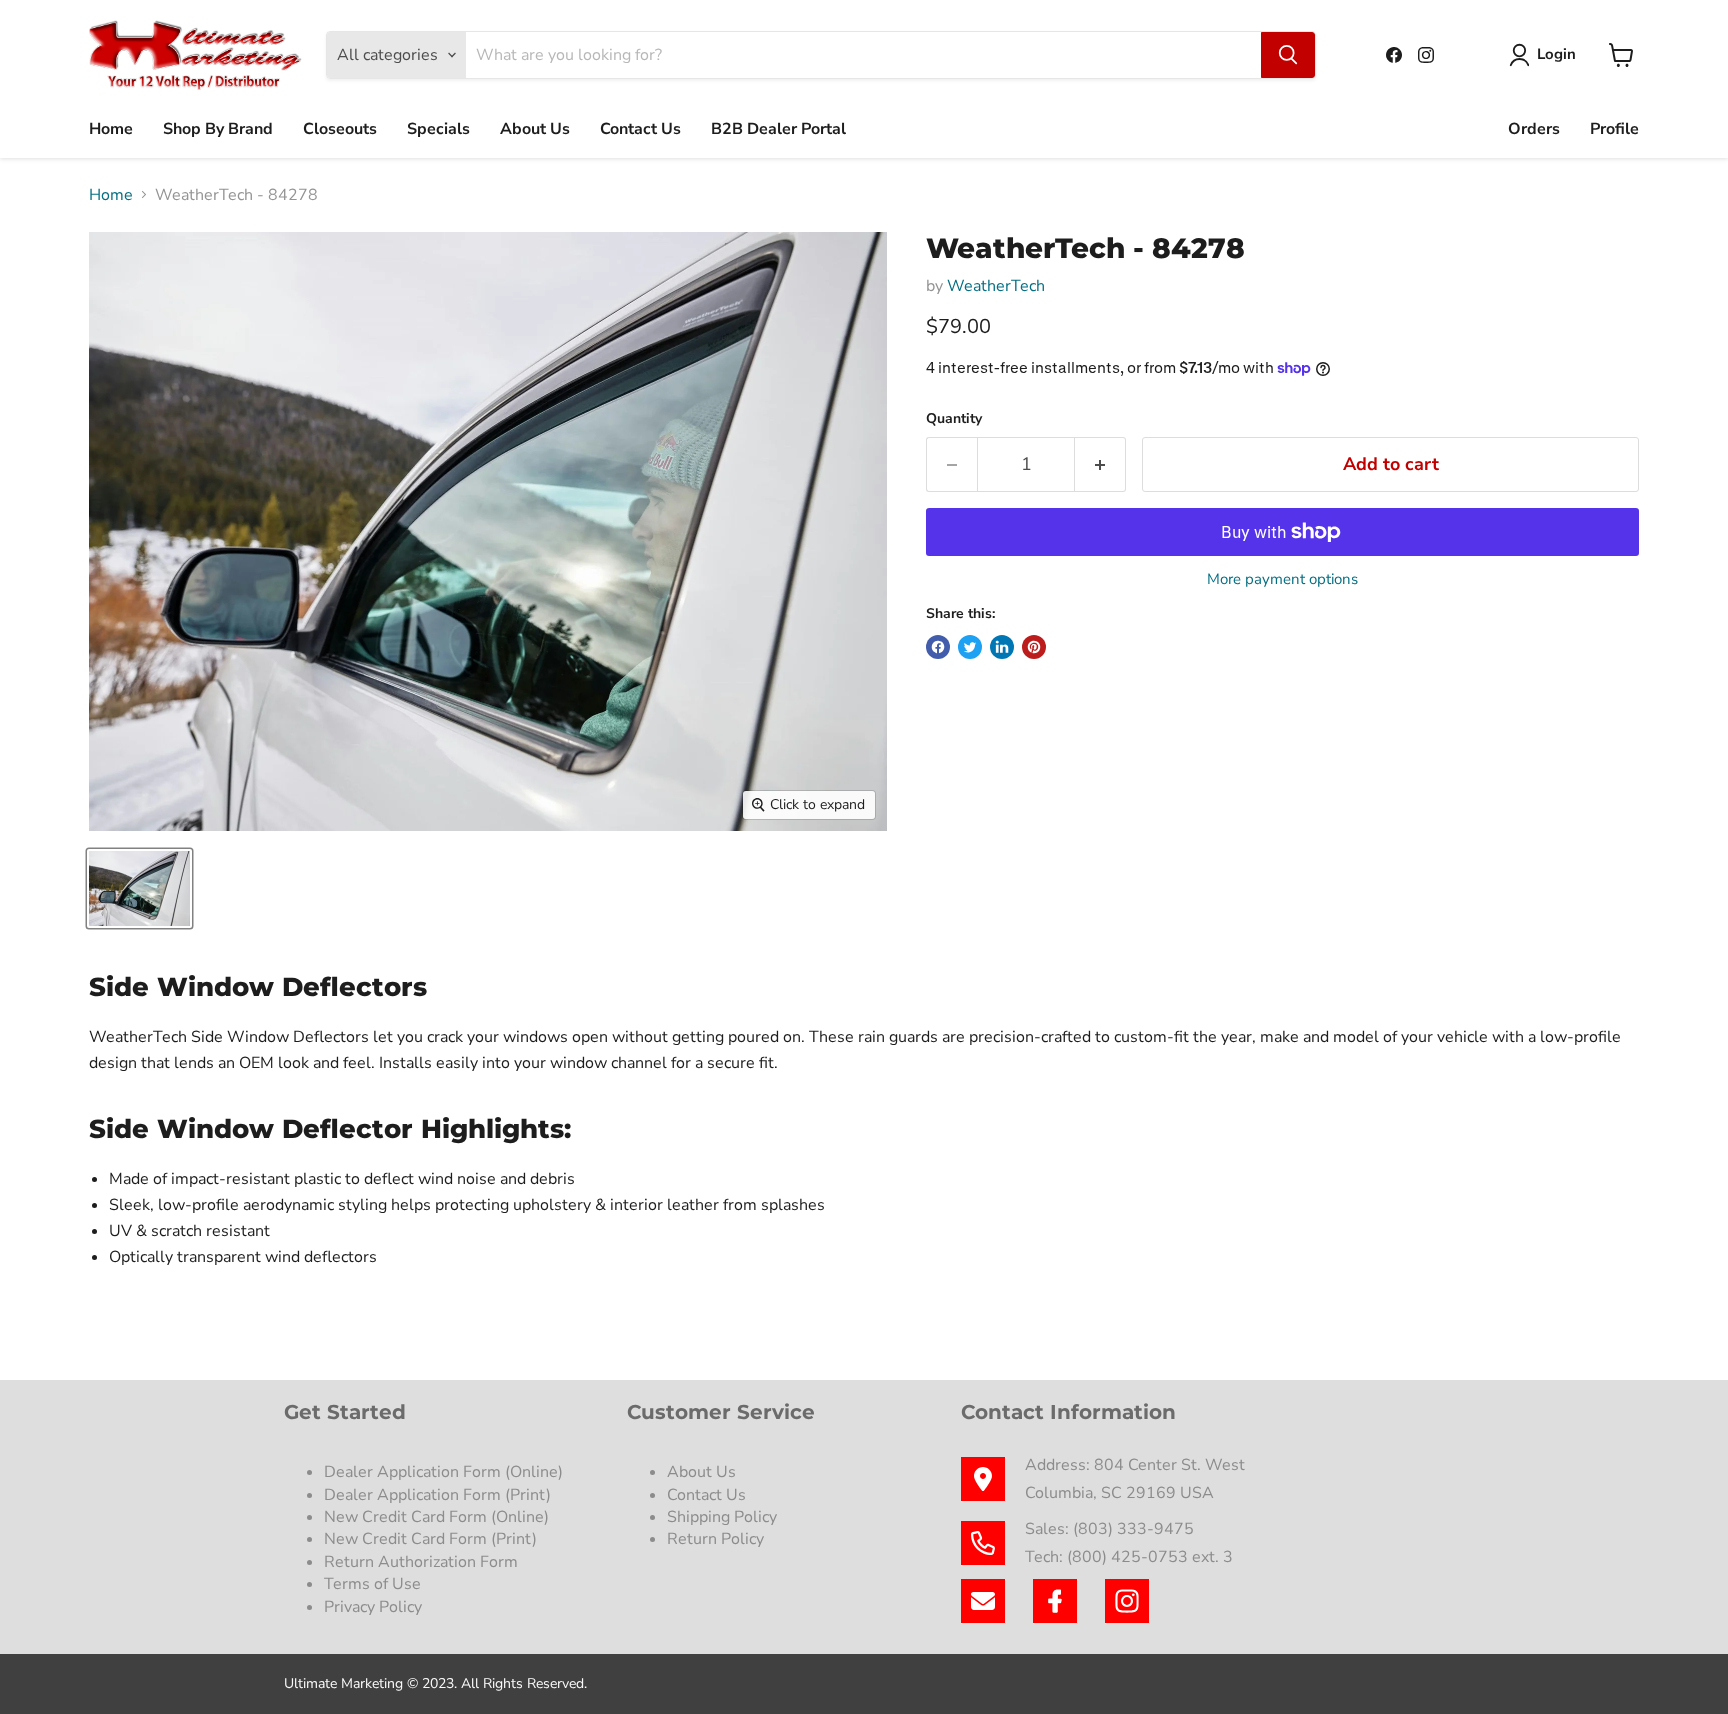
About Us (535, 129)
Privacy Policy (375, 1607)
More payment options (1282, 579)
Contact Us (640, 129)
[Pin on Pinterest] (1034, 647)
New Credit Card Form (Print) (430, 1539)
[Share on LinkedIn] (1002, 647)
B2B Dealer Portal (778, 129)
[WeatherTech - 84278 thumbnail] (139, 888)
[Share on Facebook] (938, 647)
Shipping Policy (722, 1517)
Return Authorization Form (421, 1562)
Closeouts (340, 129)
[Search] (1288, 55)
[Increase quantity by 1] (1100, 464)
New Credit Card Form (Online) (436, 1517)
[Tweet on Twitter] (970, 647)
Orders (1534, 129)
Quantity (954, 419)
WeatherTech (996, 286)
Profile (1614, 129)
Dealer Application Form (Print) (437, 1495)
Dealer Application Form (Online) (443, 1472)
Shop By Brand (218, 129)
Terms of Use (374, 1584)
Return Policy (715, 1539)
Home (111, 129)
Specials (438, 129)
